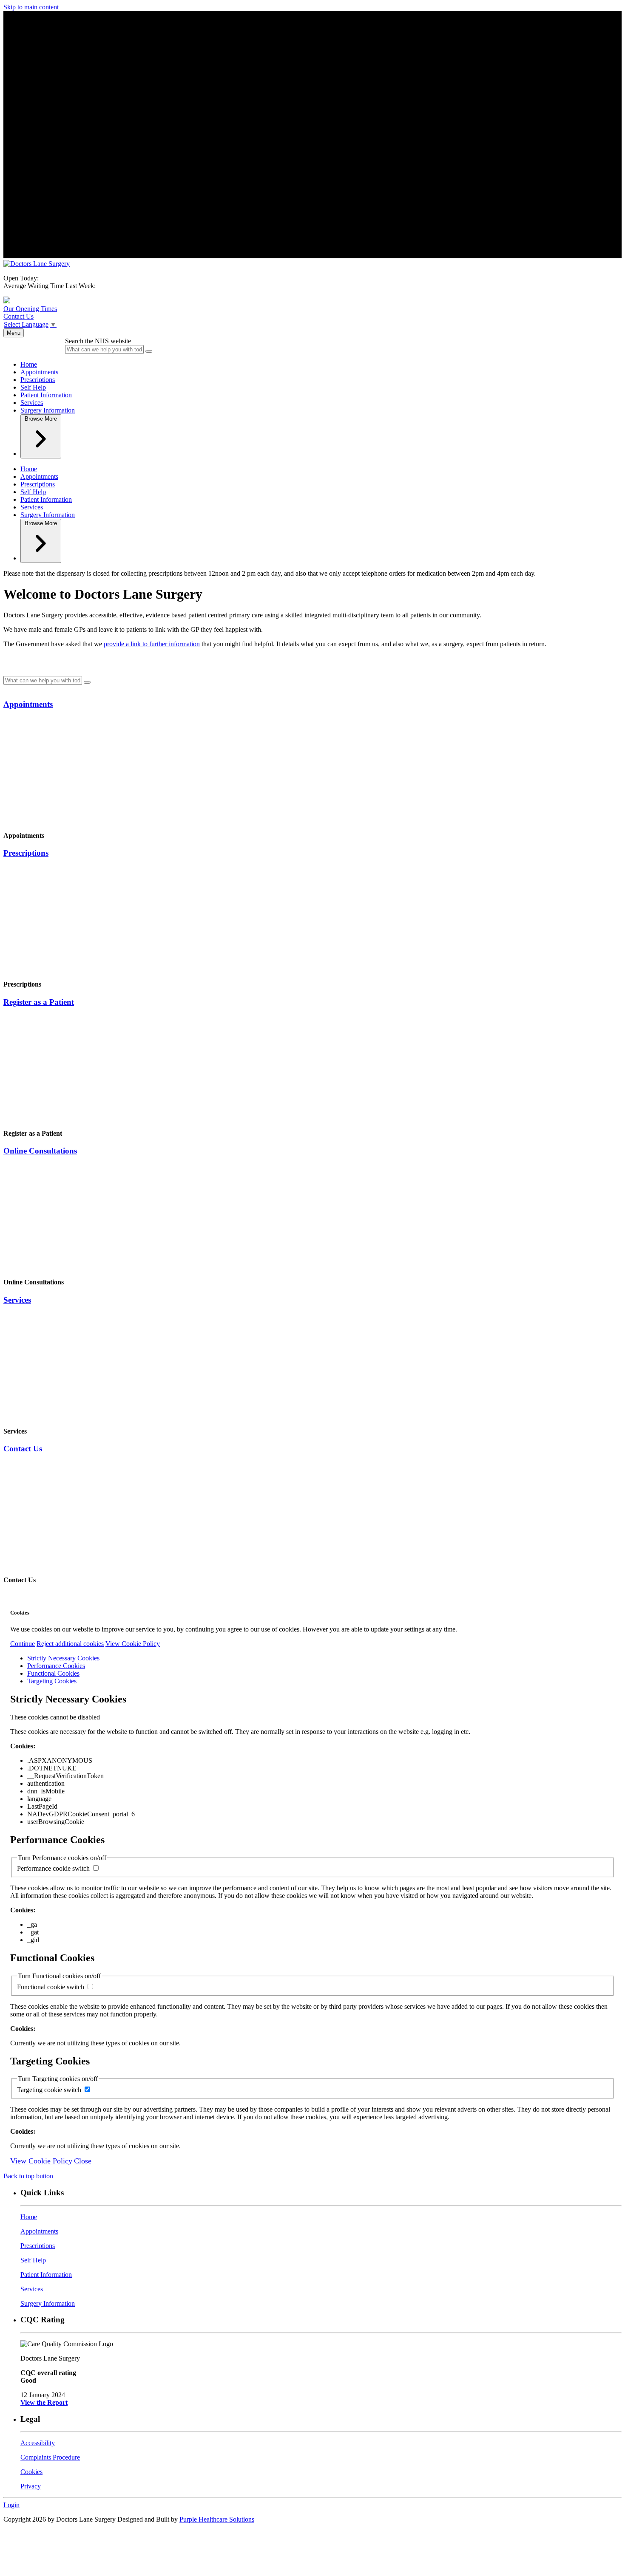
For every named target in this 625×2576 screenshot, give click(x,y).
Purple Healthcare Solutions (217, 2519)
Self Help (33, 387)
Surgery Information (48, 410)
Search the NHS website (98, 341)
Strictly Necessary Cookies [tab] (63, 1658)
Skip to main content (31, 7)
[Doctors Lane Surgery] (37, 264)
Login (11, 2505)
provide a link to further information (152, 644)
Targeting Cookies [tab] (52, 1681)
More (41, 419)
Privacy (31, 2486)
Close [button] (83, 2161)
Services (32, 403)
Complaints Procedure (50, 2457)
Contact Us (18, 316)
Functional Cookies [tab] (53, 1673)
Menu (14, 333)
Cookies (31, 2472)
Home (29, 364)
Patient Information (46, 395)
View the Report (44, 2402)
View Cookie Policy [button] (133, 1644)
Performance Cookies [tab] (56, 1666)
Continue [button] (23, 1644)
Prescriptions (38, 380)
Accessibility (38, 2443)
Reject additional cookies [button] (70, 1644)
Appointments (39, 372)
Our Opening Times (30, 309)
